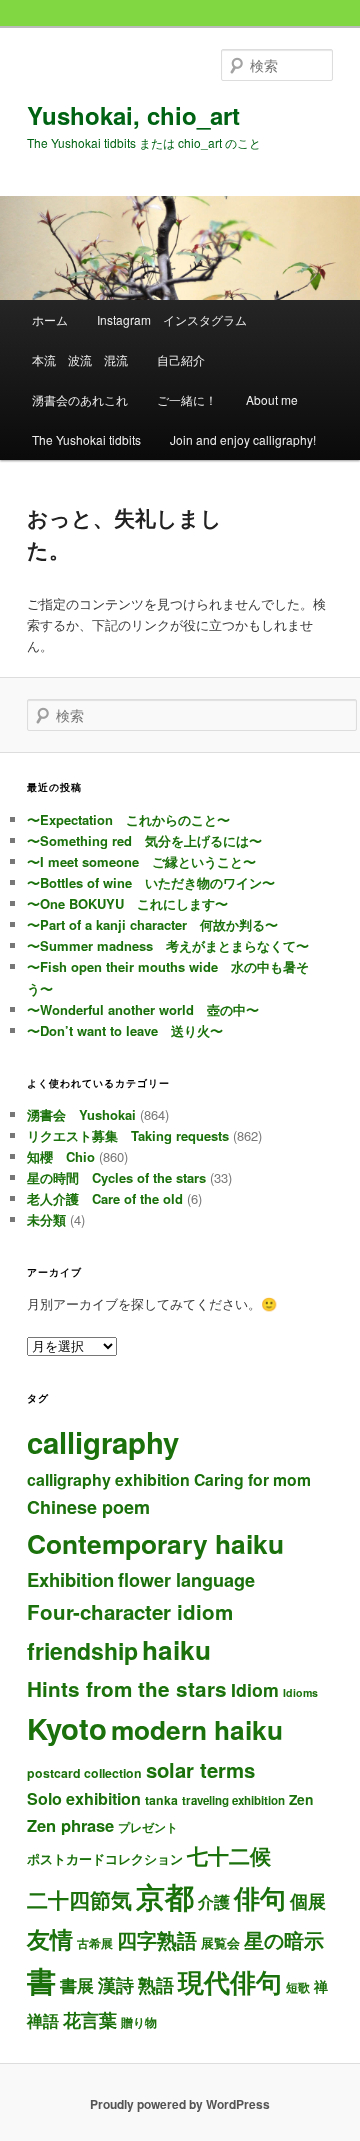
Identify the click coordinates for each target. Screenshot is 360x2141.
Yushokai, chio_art (133, 115)
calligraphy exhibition (108, 1479)
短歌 (298, 1987)
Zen (301, 1799)
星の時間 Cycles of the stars (116, 1177)
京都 (165, 1896)
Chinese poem (88, 1507)
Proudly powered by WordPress (180, 2104)
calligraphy (103, 1442)
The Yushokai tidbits (86, 439)
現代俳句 (230, 1981)
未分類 (46, 1219)
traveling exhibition (233, 1800)
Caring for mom (252, 1479)
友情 (50, 1938)
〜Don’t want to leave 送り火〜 (125, 1030)
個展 (308, 1900)
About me (272, 399)
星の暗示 (284, 1939)
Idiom (255, 1689)
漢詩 (116, 1984)
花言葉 (90, 2019)
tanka (161, 1800)
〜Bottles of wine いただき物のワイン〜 (151, 882)
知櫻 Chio (61, 1156)
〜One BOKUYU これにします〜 (127, 903)
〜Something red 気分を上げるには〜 (144, 840)
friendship (82, 1650)
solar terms (200, 1769)
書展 (77, 1985)
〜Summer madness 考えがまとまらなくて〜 (168, 945)
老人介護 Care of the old (105, 1198)
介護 (214, 1901)
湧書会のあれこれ (80, 399)
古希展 (95, 1943)
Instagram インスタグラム (172, 319)
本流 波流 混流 (80, 359)
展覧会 (220, 1942)
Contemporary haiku (155, 1543)
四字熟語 (157, 1939)
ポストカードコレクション (105, 1858)
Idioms (300, 1692)
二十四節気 (79, 1899)
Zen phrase (70, 1825)
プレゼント (148, 1827)
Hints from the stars (127, 1688)
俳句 (260, 1897)
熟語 (156, 1985)
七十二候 (229, 1855)
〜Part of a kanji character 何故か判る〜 (152, 924)
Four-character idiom (130, 1611)
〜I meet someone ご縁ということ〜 (141, 861)
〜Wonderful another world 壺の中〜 (143, 1009)
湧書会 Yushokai (81, 1114)
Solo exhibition (84, 1798)
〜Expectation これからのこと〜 (128, 819)
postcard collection (84, 1773)
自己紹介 (181, 359)
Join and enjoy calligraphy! (243, 439)
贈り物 (139, 2022)
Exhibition (70, 1579)
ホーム (50, 319)
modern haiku (197, 1729)
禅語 (43, 2020)
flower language (186, 1580)
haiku (176, 1649)
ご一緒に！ (187, 399)
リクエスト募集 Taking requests (128, 1135)
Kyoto (67, 1728)
